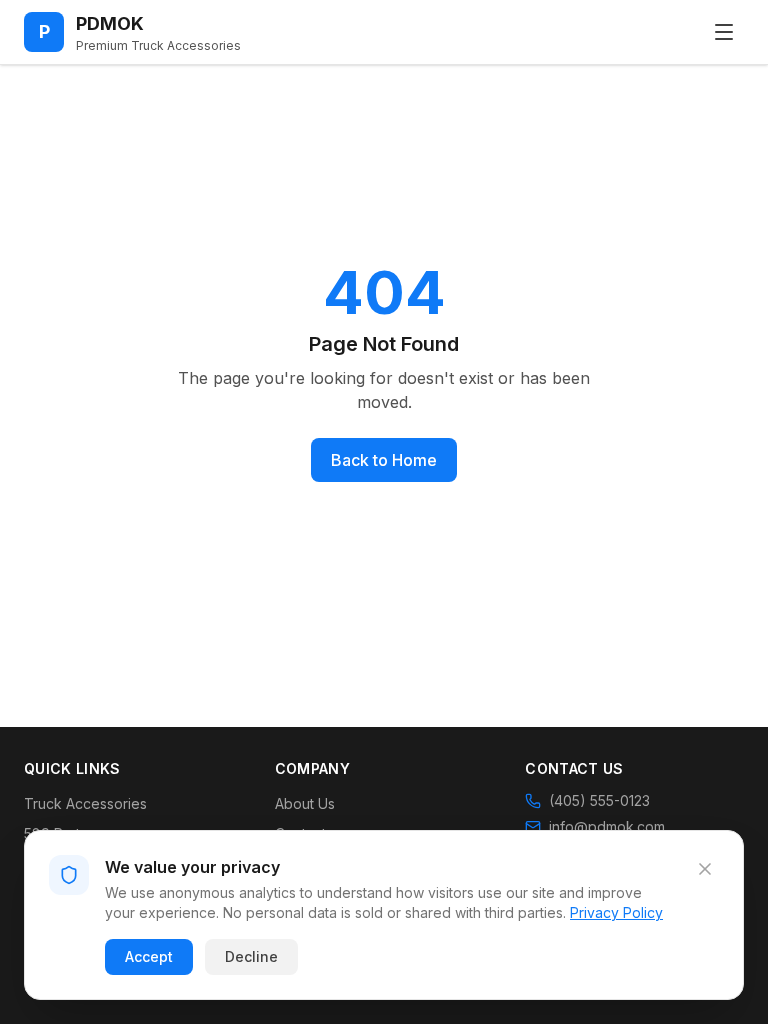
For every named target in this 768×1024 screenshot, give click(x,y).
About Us (305, 803)
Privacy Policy (616, 912)
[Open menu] (724, 32)
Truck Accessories (85, 803)
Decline (251, 956)
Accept (149, 956)
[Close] (705, 869)
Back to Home (384, 460)
